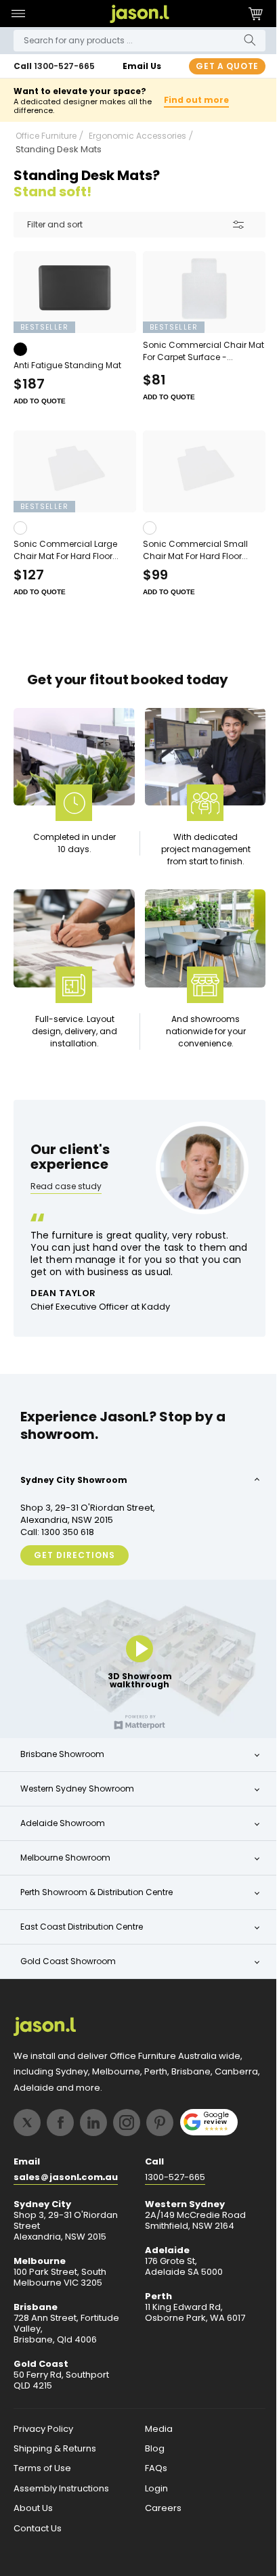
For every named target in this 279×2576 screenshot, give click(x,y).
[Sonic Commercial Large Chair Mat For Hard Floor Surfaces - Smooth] (72, 480)
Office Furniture (46, 148)
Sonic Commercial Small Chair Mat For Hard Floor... (191, 557)
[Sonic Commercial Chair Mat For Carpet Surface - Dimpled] (197, 303)
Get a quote (217, 66)
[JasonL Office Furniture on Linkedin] (93, 2123)
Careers (158, 2510)
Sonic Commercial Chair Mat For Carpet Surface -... (192, 360)
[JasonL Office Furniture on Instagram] (127, 2123)
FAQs (151, 2470)
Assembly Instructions (61, 2489)
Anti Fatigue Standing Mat (67, 375)
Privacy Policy (43, 2430)
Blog (149, 2449)
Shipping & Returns (55, 2449)
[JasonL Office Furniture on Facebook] (60, 2123)
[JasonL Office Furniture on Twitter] (27, 2123)
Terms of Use (42, 2470)
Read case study (66, 1195)
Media (153, 2430)
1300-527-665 (64, 66)
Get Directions (74, 1562)
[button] (18, 14)
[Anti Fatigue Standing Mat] (72, 303)
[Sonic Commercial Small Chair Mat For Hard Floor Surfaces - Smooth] (197, 480)
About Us (33, 2510)
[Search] (240, 40)
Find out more (190, 106)
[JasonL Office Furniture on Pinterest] (160, 2123)
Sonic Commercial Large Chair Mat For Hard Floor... (66, 557)
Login (151, 2489)
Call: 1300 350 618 (57, 1539)
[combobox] (134, 41)
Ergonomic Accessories (137, 148)
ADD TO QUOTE (40, 410)
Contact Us (38, 2529)
